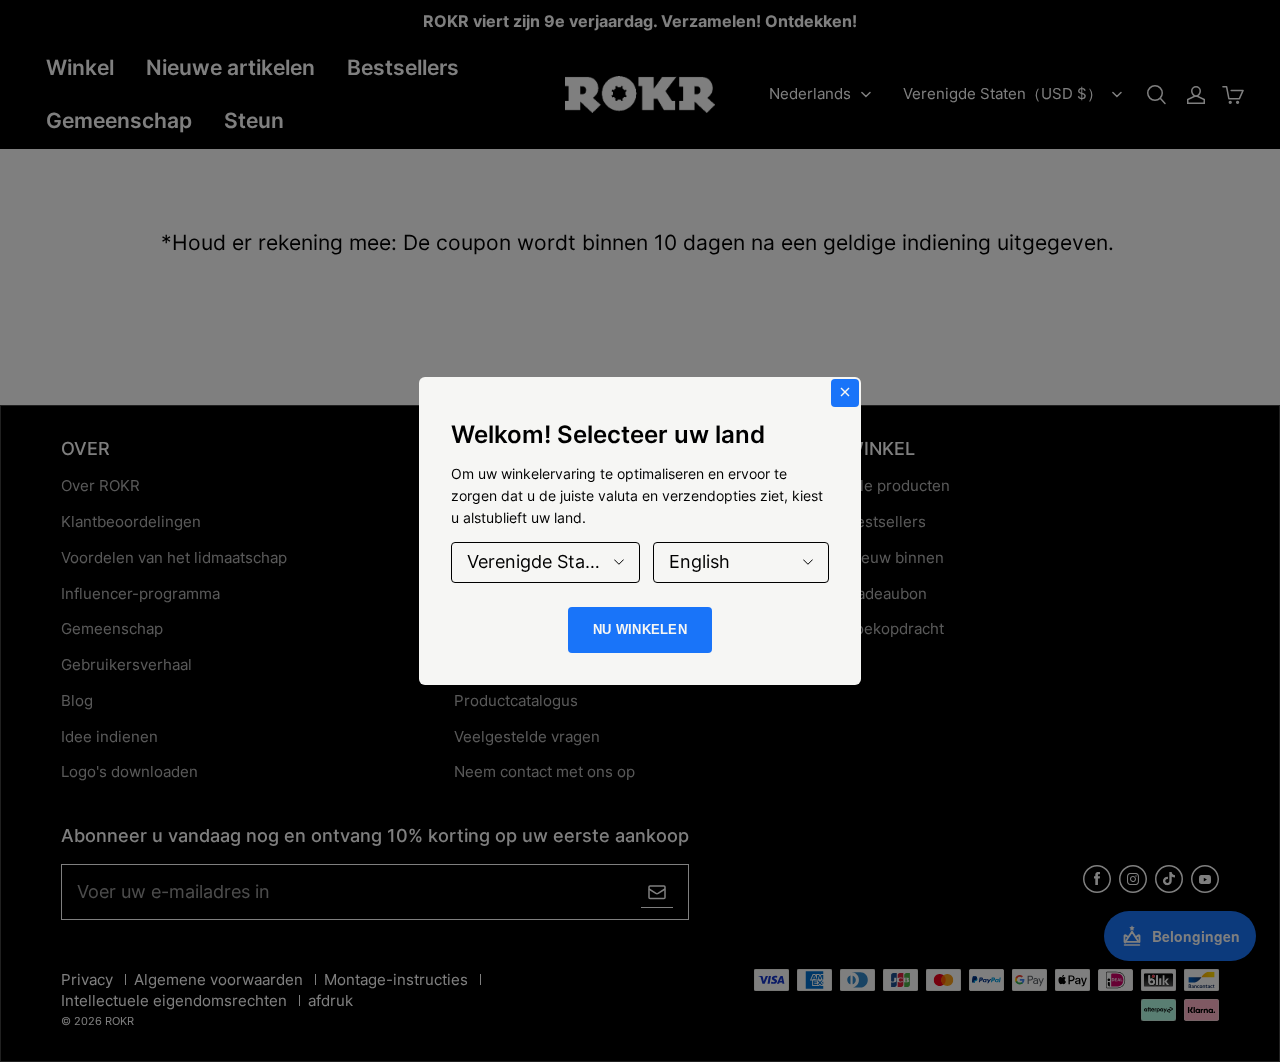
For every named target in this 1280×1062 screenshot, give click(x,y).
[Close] (845, 393)
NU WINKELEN (640, 629)
